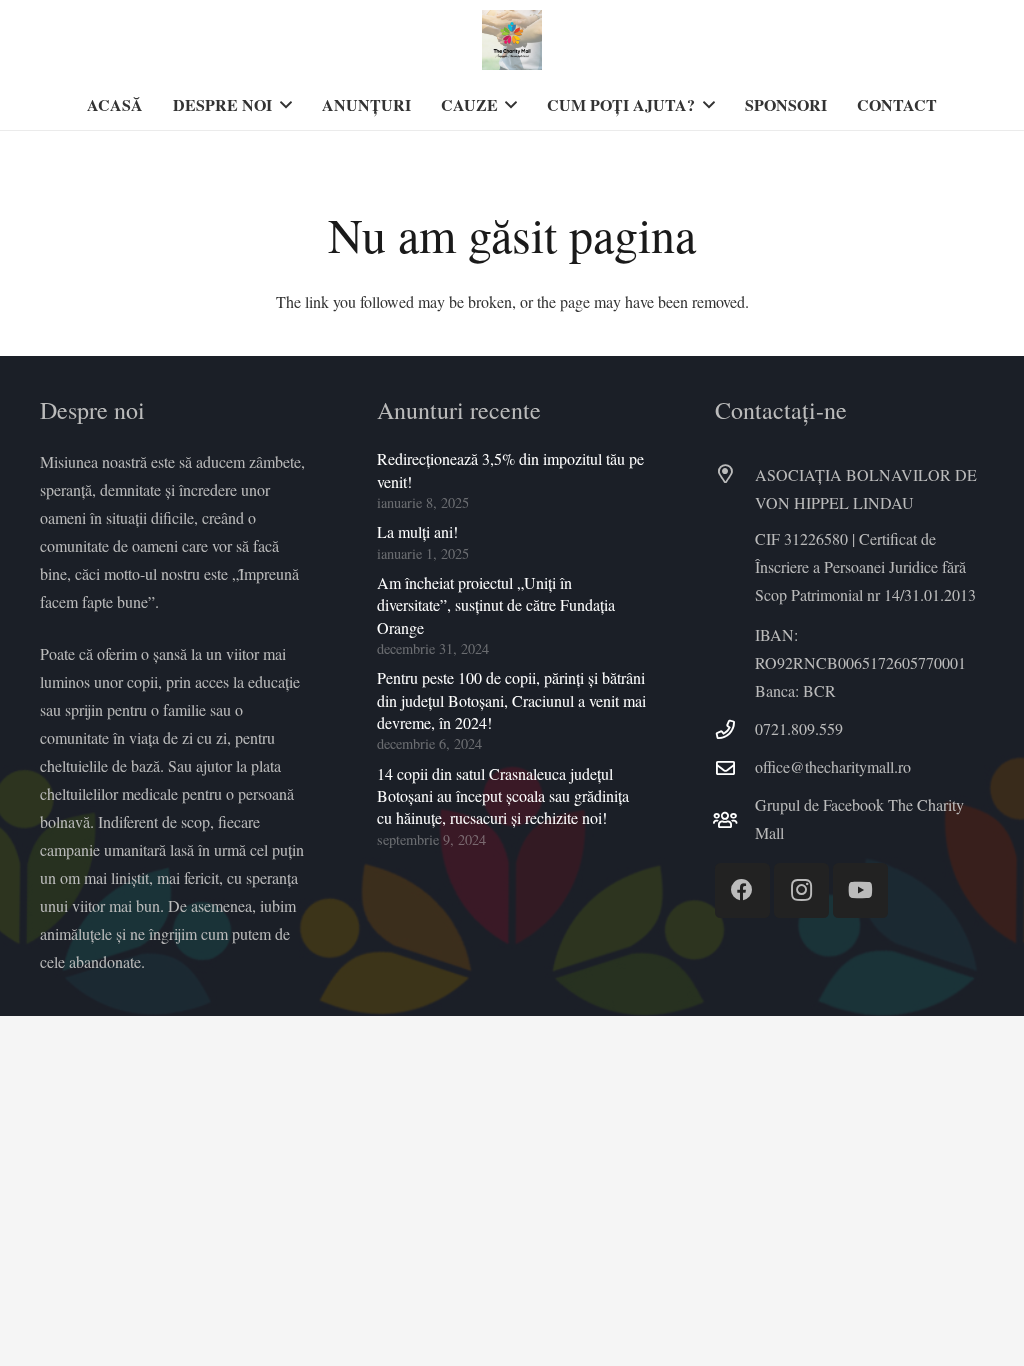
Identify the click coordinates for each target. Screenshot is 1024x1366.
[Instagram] (801, 890)
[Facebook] (742, 890)
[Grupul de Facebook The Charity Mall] (735, 819)
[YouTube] (860, 890)
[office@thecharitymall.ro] (735, 767)
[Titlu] (512, 40)
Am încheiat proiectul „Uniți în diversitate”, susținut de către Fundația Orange (496, 605)
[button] (282, 105)
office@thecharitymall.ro (833, 766)
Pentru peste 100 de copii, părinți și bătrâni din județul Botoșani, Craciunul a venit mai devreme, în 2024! (511, 700)
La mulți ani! (417, 531)
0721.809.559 (799, 728)
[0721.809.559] (735, 729)
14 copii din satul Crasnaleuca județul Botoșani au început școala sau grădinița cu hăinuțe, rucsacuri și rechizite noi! (503, 796)
